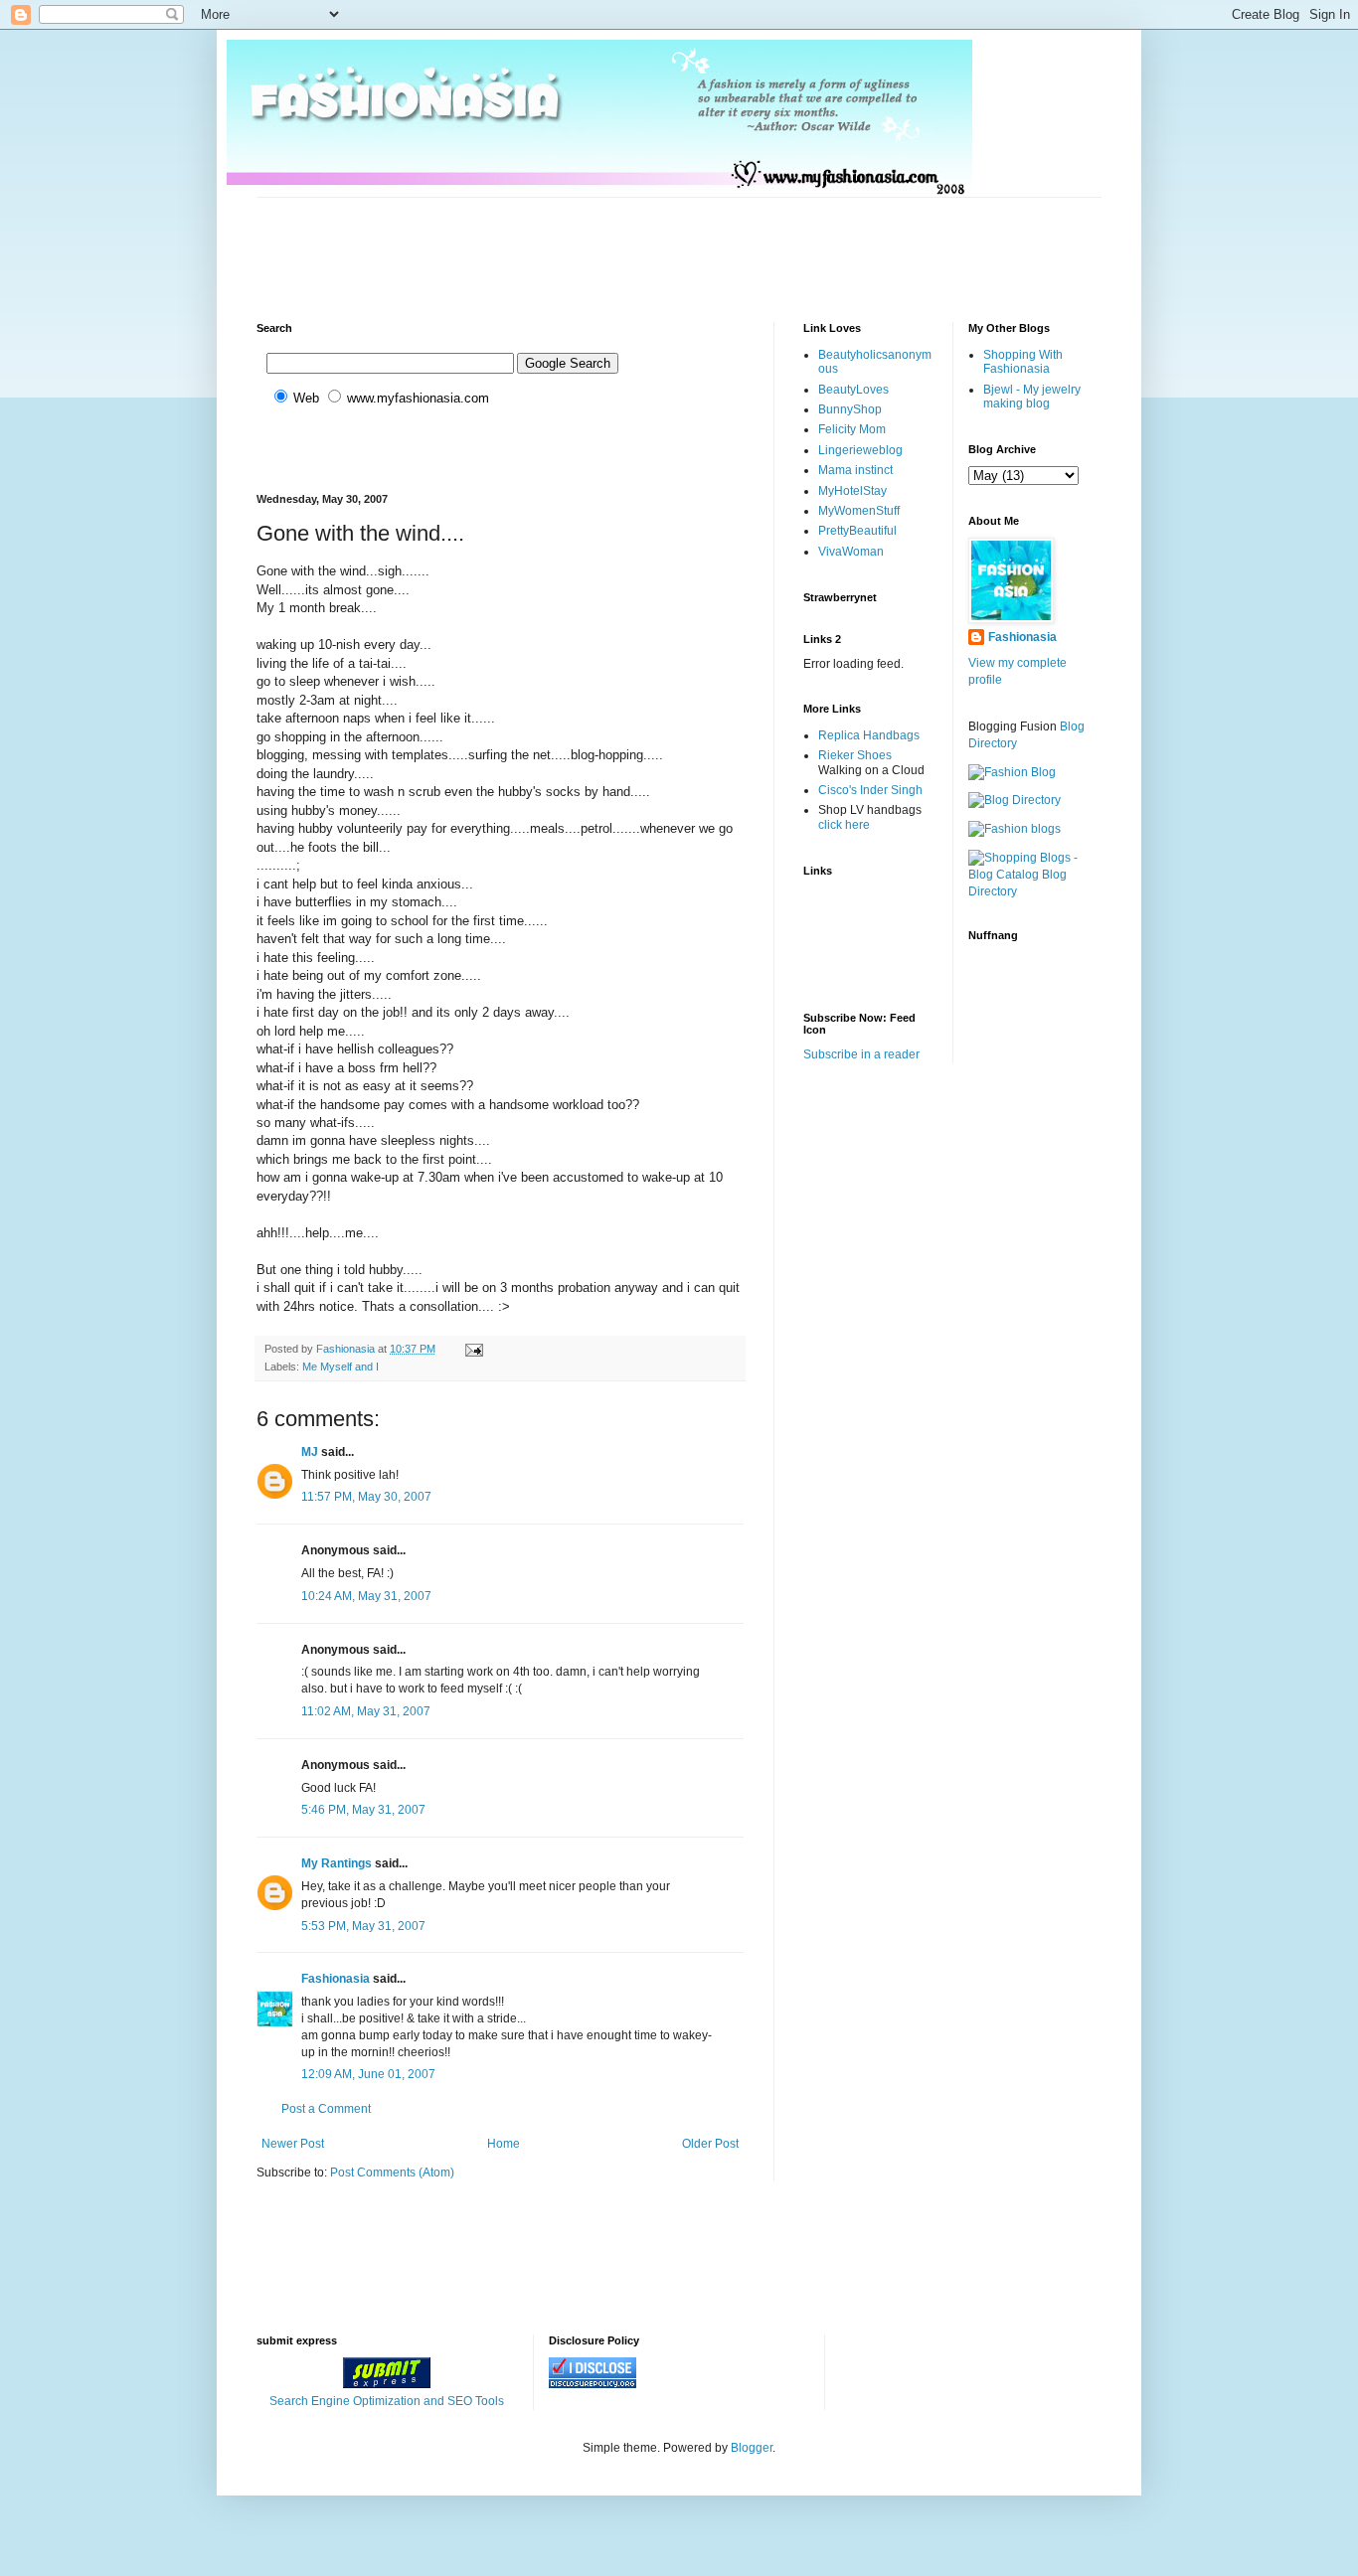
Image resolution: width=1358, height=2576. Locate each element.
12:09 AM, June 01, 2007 (368, 2074)
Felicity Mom (852, 429)
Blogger (752, 2448)
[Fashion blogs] (1015, 829)
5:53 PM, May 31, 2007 (363, 1926)
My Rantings (337, 1863)
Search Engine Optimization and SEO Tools (387, 2401)
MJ (310, 1452)
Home (504, 2144)
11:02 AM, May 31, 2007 (366, 1711)
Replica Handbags (869, 735)
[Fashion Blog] (1012, 772)
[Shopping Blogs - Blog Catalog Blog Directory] (1035, 891)
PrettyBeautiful (857, 531)
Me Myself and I (340, 1367)
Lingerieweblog (860, 450)
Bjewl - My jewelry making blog (1032, 397)
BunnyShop (850, 409)
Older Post (710, 2144)
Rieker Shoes (855, 755)
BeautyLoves (853, 390)
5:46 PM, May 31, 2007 (363, 1810)
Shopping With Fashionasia (1023, 362)
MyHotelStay (852, 491)
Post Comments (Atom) (392, 2173)
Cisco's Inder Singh (870, 790)
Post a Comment (326, 2109)
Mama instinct (855, 470)
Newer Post (293, 2144)
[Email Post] (473, 1349)
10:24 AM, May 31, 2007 (366, 1596)
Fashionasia (336, 1979)
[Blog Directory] (1015, 800)
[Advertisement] (618, 242)
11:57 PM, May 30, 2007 (366, 1497)
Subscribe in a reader (861, 1054)
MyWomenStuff (859, 511)
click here (844, 825)
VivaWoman (851, 552)
